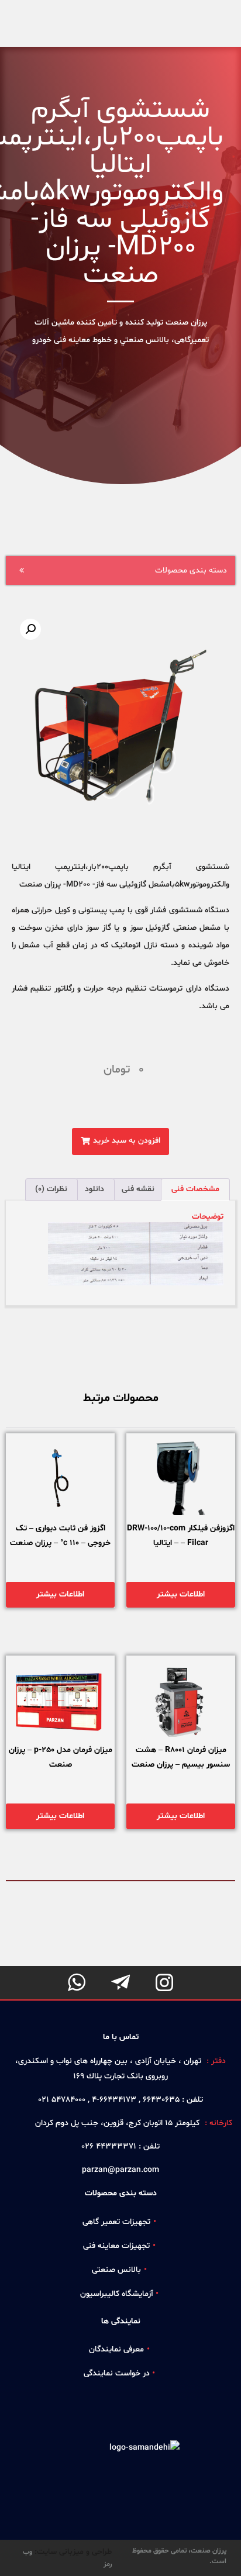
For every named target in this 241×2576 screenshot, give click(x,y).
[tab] (195, 1189)
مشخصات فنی (195, 1189)
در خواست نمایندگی (117, 2373)
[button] (120, 1142)
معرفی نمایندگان (116, 2349)
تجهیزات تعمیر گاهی (116, 2222)
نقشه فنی (138, 1189)
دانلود (94, 1189)
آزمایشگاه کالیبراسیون (117, 2294)
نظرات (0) (51, 1189)
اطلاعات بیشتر (181, 1594)
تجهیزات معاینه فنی (116, 2246)
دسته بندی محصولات (191, 570)
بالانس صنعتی (116, 2270)
